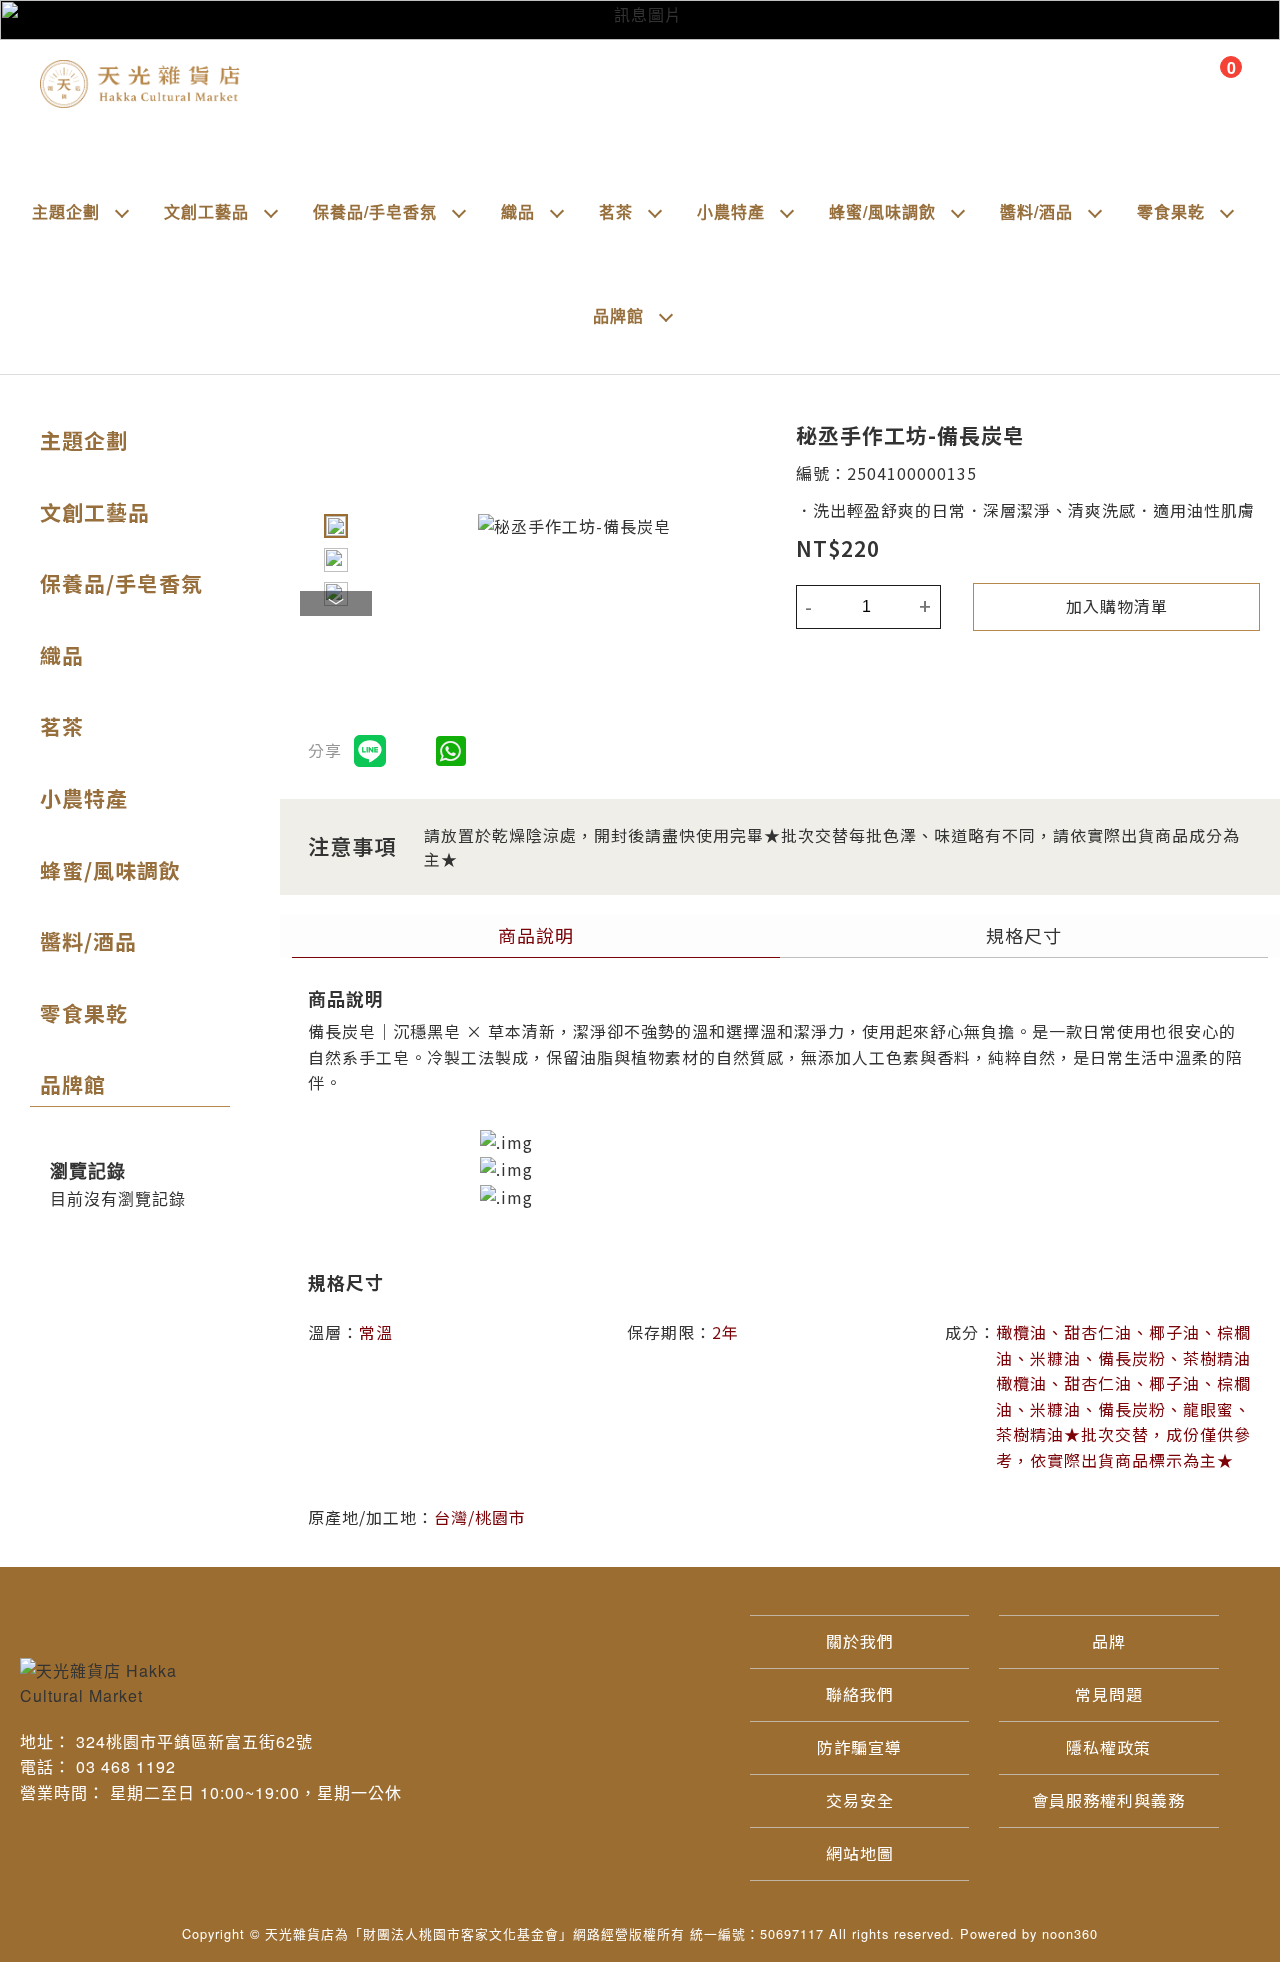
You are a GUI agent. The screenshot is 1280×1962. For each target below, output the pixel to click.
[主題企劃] (122, 211)
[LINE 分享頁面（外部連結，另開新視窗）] (370, 751)
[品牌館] (666, 315)
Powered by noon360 (1029, 1933)
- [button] (809, 607)
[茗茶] (655, 211)
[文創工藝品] (271, 211)
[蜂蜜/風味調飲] (958, 211)
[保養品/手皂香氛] (459, 211)
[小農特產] (787, 211)
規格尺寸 (1024, 935)
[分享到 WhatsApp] (451, 751)
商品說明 (536, 935)
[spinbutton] (866, 607)
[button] (336, 526)
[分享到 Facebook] (413, 751)
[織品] (557, 211)
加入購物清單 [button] (1117, 606)
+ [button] (925, 607)
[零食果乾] (1227, 211)
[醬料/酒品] (1095, 211)
